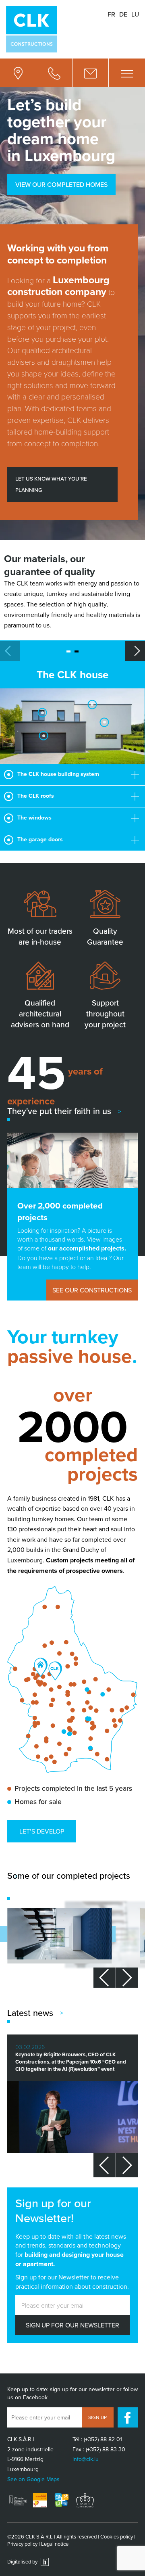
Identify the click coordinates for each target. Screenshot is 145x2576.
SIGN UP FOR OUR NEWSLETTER (72, 2325)
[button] (135, 651)
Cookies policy (117, 2536)
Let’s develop (42, 1831)
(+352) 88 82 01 (103, 2439)
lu (135, 14)
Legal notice (55, 2544)
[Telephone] (54, 73)
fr (111, 14)
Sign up (97, 2417)
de (123, 14)
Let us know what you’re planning (51, 484)
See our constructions (92, 1290)
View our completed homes (61, 184)
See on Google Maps (33, 2479)
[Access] (18, 73)
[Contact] (91, 73)
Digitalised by (23, 2561)
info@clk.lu (86, 2459)
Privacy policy (22, 2544)
